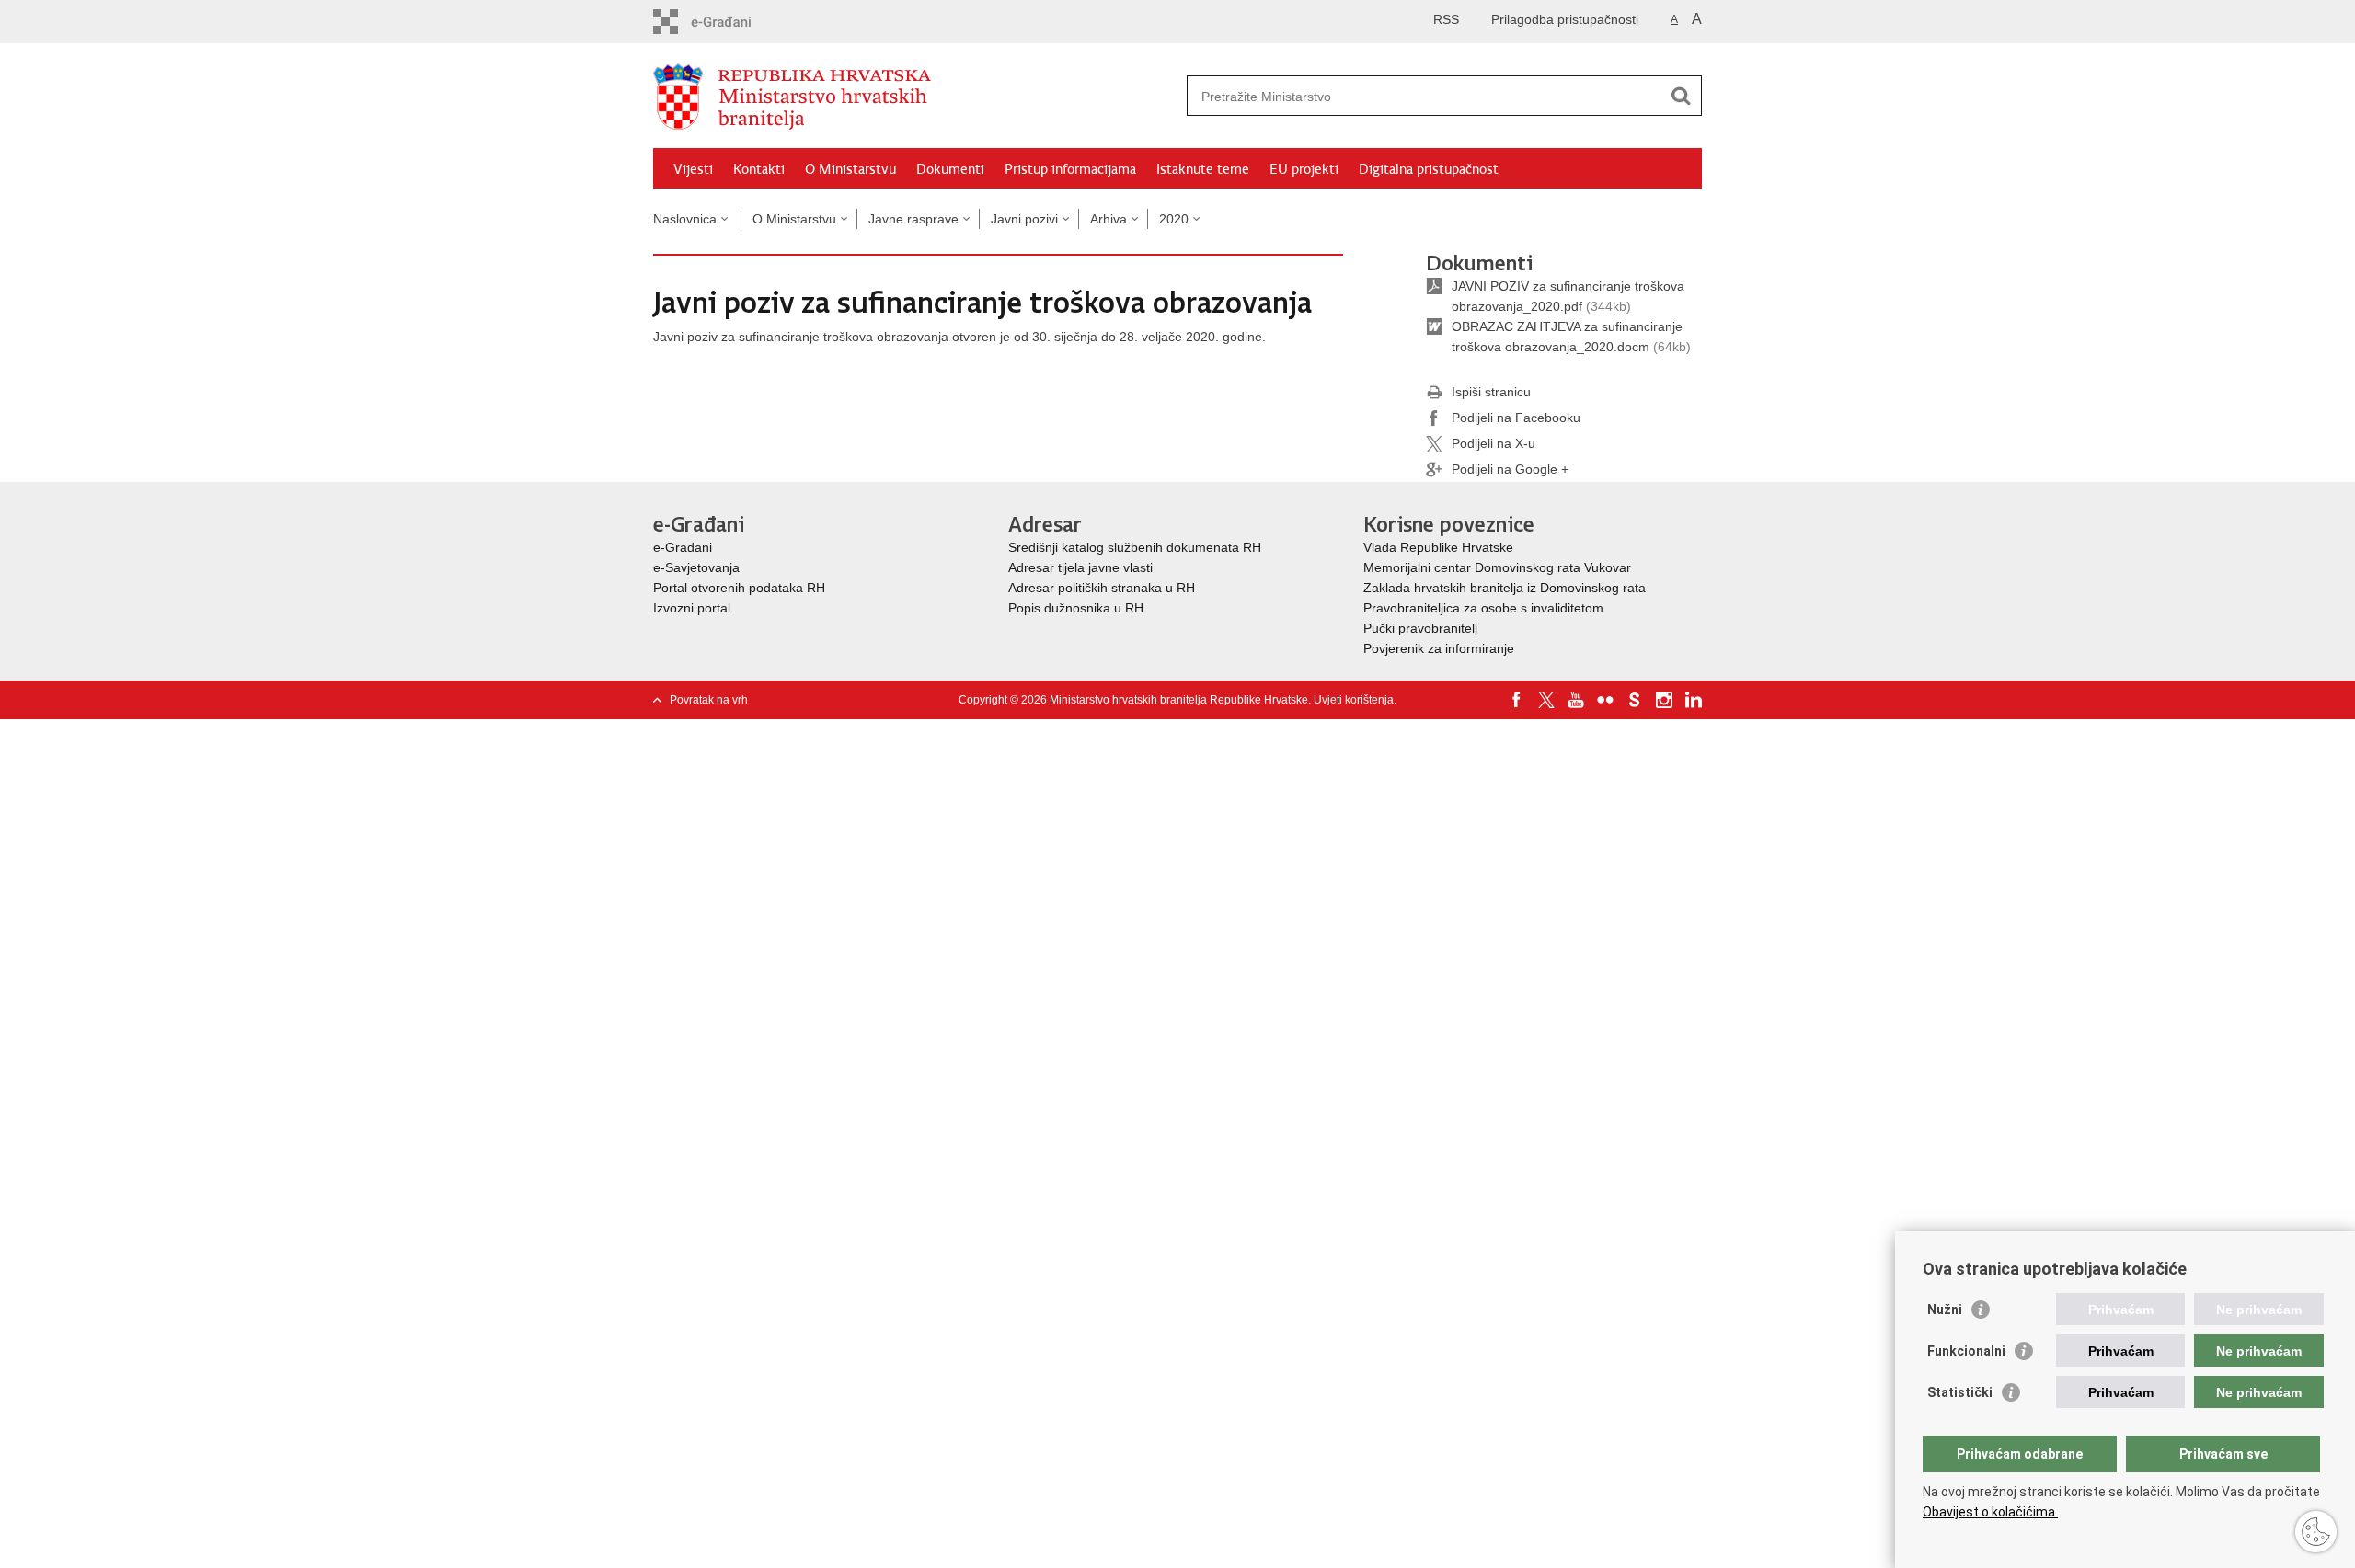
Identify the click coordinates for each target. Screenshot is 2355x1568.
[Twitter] (1546, 700)
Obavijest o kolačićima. (1990, 1512)
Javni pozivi (1024, 219)
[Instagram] (1664, 700)
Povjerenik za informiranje (1439, 648)
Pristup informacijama (1070, 169)
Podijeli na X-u (1493, 443)
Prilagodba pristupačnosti (1565, 19)
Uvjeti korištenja (1354, 700)
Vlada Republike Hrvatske (1440, 547)
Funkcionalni (1966, 1351)
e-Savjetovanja (696, 567)
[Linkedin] (1694, 700)
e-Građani (683, 547)
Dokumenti (950, 169)
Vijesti (693, 169)
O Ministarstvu (850, 169)
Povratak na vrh (709, 700)
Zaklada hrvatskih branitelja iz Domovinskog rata (1505, 588)
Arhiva (1109, 219)
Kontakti (759, 169)
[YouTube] (1576, 700)
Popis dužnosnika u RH (1076, 608)
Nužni (1945, 1310)
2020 (1174, 219)
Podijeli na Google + (1510, 469)
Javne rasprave (913, 219)
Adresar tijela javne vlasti (1080, 567)
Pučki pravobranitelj (1420, 628)
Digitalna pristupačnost (1429, 169)
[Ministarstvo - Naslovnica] (915, 97)
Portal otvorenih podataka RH (739, 588)
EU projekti (1304, 169)
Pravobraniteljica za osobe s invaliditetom (1483, 608)
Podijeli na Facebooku (1516, 418)
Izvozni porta (690, 608)
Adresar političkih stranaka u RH (1102, 588)
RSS (1446, 19)
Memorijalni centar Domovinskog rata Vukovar (1497, 567)
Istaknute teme (1203, 169)
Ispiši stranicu (1491, 392)
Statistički (1960, 1392)
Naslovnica (685, 219)
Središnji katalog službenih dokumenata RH (1135, 547)
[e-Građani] (732, 22)
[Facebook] (1517, 700)
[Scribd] (1635, 700)
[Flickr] (1605, 700)
